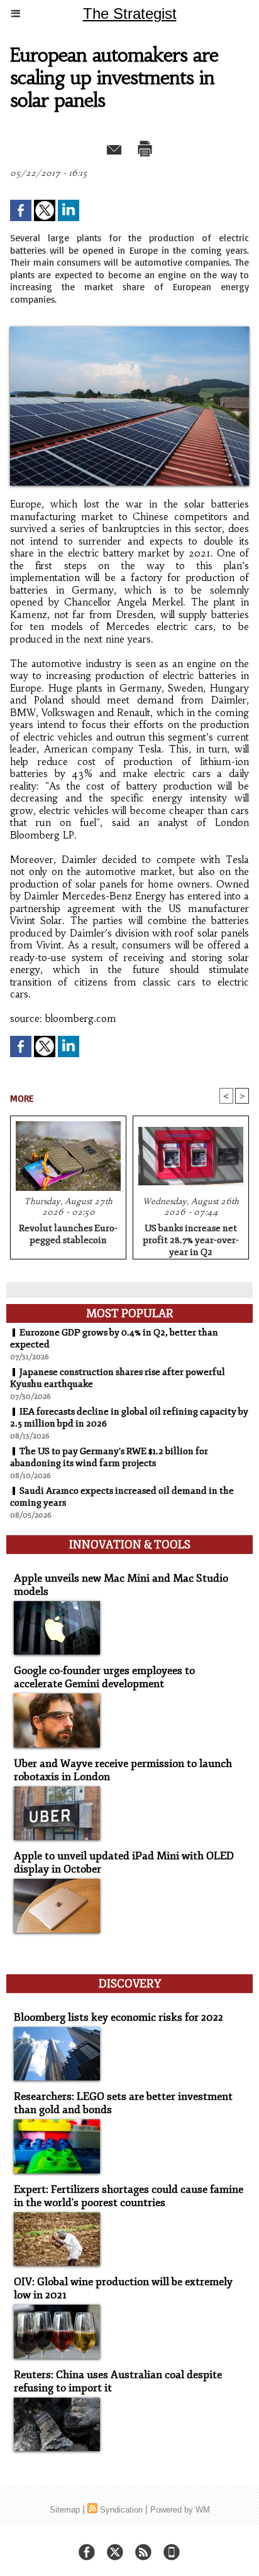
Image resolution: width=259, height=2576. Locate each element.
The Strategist (130, 14)
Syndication (121, 2510)
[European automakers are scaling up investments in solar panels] (129, 332)
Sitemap (65, 2510)
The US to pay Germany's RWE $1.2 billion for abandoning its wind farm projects (109, 1457)
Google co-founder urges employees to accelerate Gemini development (104, 1677)
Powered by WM (180, 2510)
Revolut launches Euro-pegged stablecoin (68, 1234)
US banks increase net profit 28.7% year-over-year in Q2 (191, 1238)
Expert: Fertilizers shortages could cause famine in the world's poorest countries (129, 2196)
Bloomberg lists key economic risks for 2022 (118, 2017)
